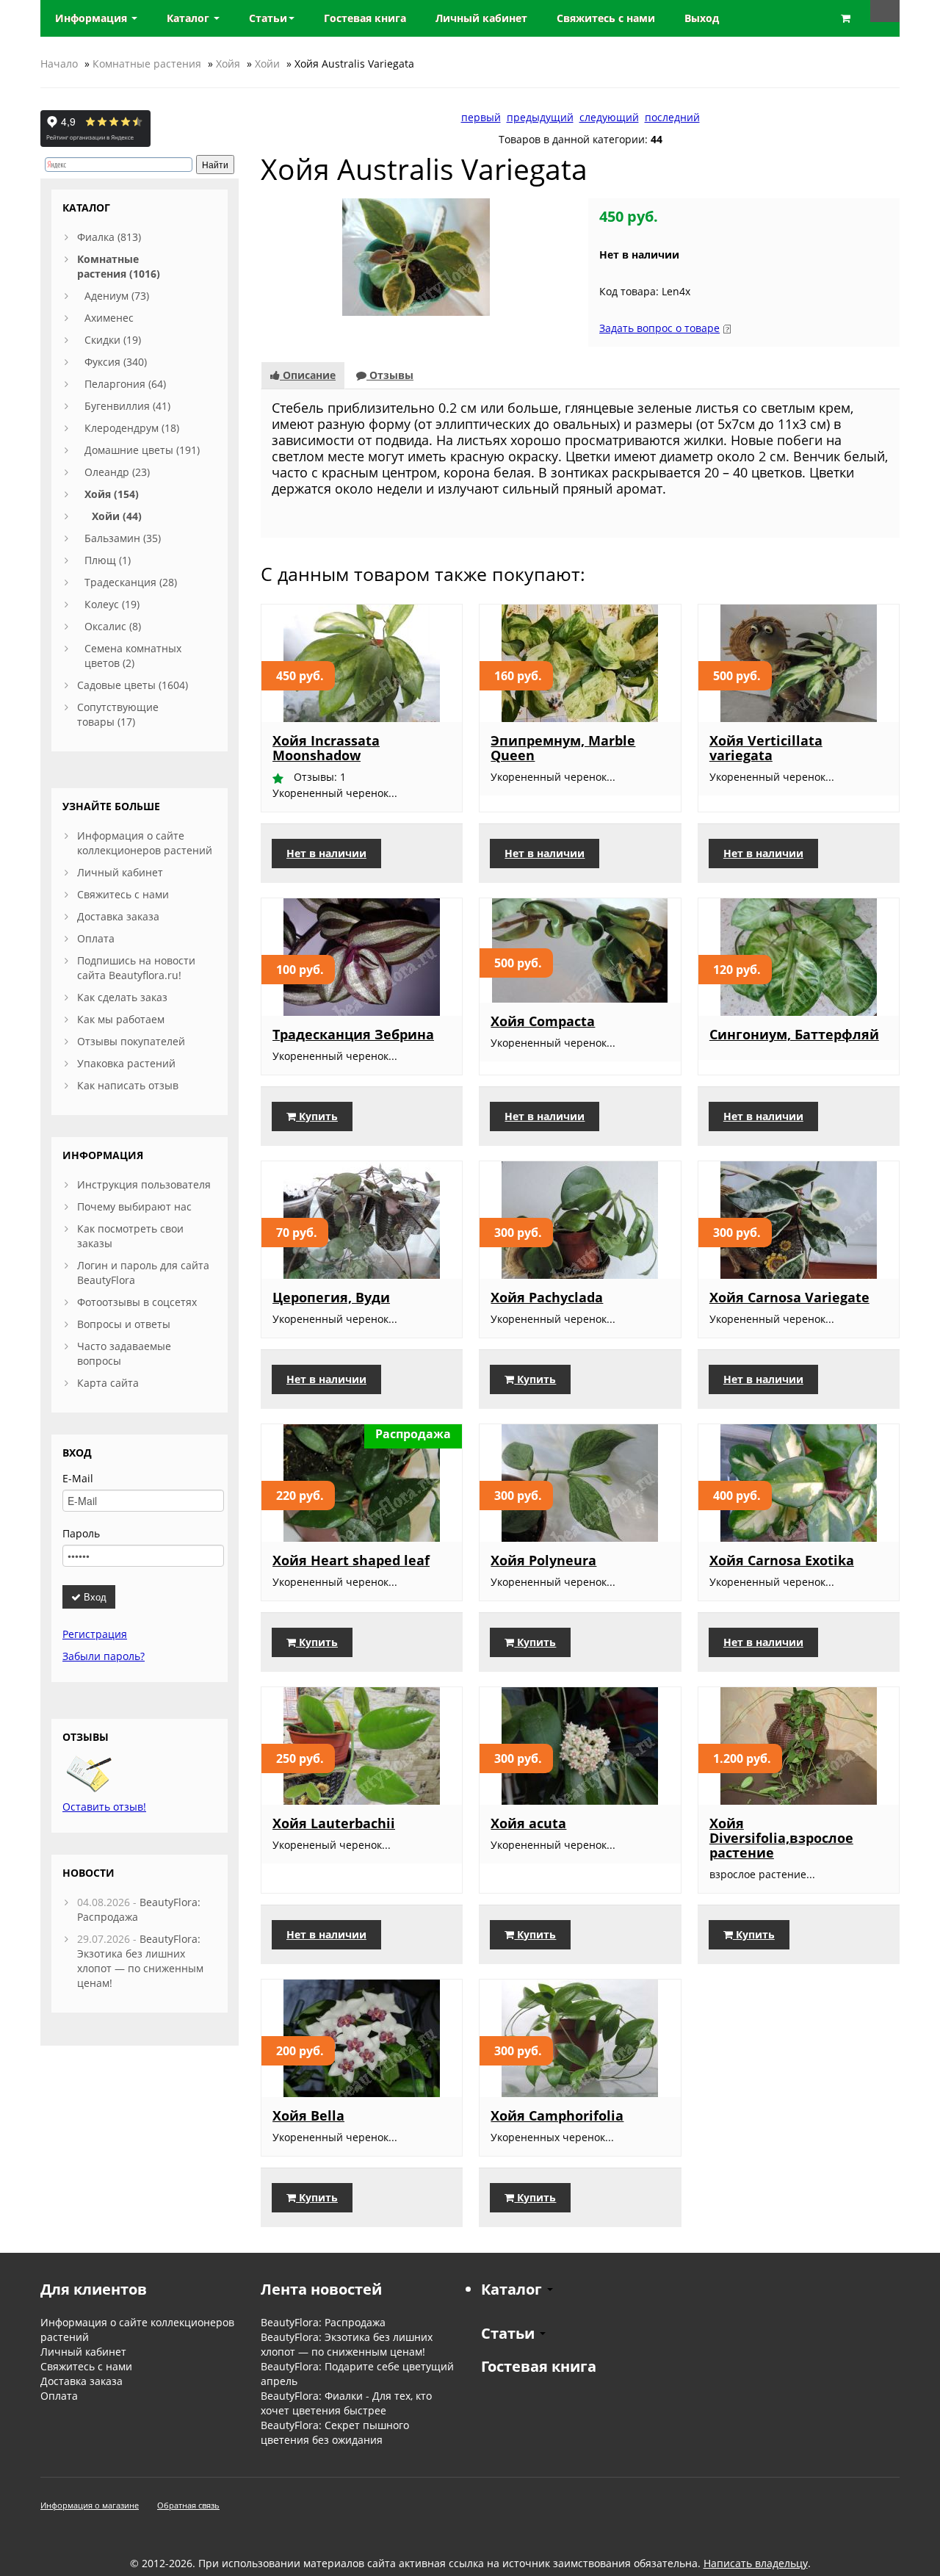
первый (481, 117)
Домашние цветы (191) (142, 450)
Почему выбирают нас (134, 1206)
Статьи (268, 18)
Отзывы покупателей (131, 1041)
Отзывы (390, 375)
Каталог (189, 18)
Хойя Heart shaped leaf (351, 1560)
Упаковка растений (126, 1063)
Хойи (267, 64)
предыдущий (540, 117)
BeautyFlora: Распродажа (323, 2322)
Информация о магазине (90, 2505)
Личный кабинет (120, 872)
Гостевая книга (539, 2366)
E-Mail (78, 1478)
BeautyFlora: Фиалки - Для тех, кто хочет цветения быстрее (346, 2403)
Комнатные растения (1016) (119, 266)
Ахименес (109, 318)
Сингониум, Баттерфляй (794, 1034)
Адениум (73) (117, 296)
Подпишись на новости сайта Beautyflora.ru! (136, 968)
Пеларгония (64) (125, 384)
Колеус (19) (112, 604)
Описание (308, 375)
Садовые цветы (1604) (133, 685)
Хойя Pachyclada (547, 1297)
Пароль (81, 1533)
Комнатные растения (147, 64)
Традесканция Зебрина (353, 1034)
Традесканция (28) (131, 582)
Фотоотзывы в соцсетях (137, 1302)
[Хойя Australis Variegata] (416, 256)
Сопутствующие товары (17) (118, 714)
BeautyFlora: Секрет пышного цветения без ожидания (335, 2432)
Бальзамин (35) (123, 538)
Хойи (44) (117, 516)
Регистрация (95, 1634)
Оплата (96, 938)
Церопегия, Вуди (331, 1297)
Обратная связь (188, 2505)
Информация (93, 18)
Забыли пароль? (104, 1656)
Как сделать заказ (122, 997)
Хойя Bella (308, 2115)
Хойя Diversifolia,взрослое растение (781, 1838)
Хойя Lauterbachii (334, 1823)
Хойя (228, 64)
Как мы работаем (121, 1019)
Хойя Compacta (543, 1021)
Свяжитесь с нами (123, 894)
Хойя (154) (112, 494)
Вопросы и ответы (124, 1324)
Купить (317, 1116)
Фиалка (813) (109, 237)
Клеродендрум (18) (132, 428)
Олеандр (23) (117, 472)
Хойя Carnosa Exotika (782, 1560)
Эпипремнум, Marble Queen (563, 748)
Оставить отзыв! (104, 1807)
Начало (59, 64)
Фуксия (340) (116, 362)
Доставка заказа (118, 916)
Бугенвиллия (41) (127, 406)
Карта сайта (108, 1383)
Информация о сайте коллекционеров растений (145, 843)
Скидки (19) (113, 340)
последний (672, 117)
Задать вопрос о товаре (659, 328)
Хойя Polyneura (543, 1560)
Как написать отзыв (128, 1085)
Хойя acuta (528, 1823)
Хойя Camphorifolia (557, 2115)
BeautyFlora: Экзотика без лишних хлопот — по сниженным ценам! (140, 1961)
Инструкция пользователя (144, 1184)
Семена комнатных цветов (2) (133, 656)
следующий (609, 117)
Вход (94, 1597)
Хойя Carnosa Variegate (789, 1297)
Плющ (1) (108, 560)
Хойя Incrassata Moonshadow (326, 748)
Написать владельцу (756, 2563)
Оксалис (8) (113, 626)
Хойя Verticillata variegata (766, 748)
